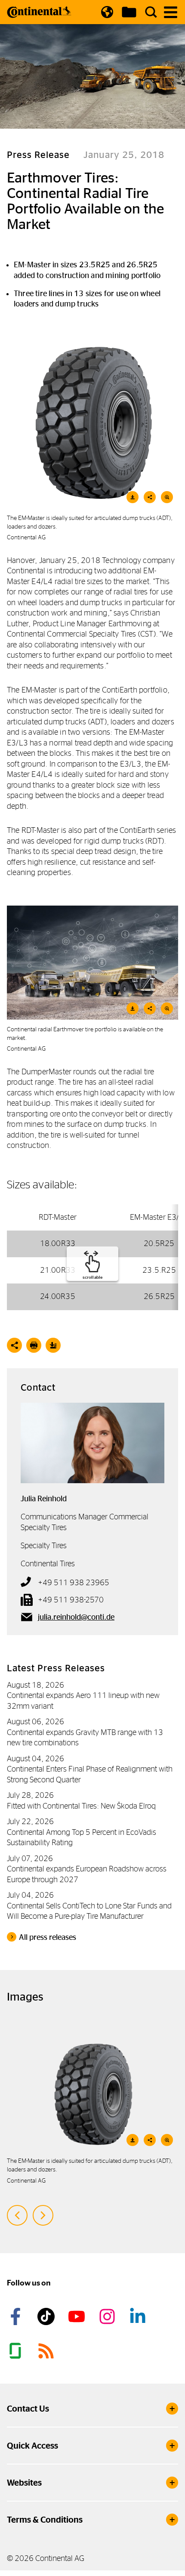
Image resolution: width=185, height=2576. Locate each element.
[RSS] (47, 2351)
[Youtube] (78, 2316)
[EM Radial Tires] (92, 963)
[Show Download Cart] (129, 12)
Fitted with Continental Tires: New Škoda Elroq (81, 1806)
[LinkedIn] (139, 2316)
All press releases (48, 1937)
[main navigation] (171, 12)
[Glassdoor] (17, 2351)
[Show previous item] (17, 2215)
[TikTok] (47, 2316)
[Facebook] (17, 2316)
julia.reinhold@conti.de (76, 1617)
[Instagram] (108, 2316)
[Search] (151, 12)
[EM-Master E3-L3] (92, 423)
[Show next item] (43, 2215)
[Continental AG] (39, 12)
